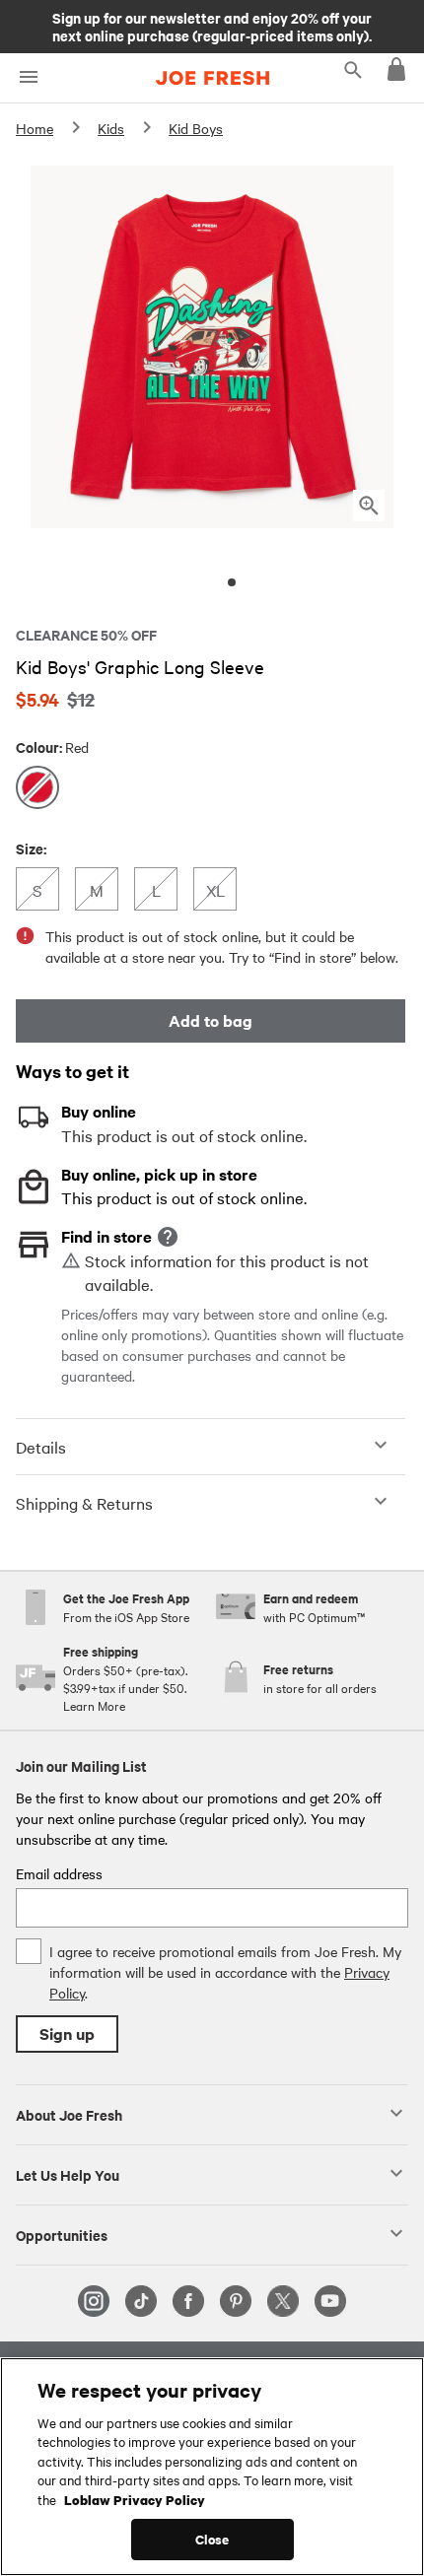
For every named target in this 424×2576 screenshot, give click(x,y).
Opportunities (62, 2234)
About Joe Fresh (69, 2114)
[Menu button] (28, 77)
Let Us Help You (68, 2174)
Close (212, 2539)
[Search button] (353, 69)
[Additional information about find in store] (168, 1237)
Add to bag (211, 1020)
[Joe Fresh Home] (212, 78)
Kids (111, 128)
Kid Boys (196, 128)
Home (35, 128)
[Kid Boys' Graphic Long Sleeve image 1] (232, 582)
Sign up (67, 2034)
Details (41, 1447)
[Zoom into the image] (369, 506)
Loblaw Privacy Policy (135, 2499)
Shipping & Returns (84, 1503)
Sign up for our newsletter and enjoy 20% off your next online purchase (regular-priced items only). (212, 26)
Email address (59, 1873)
